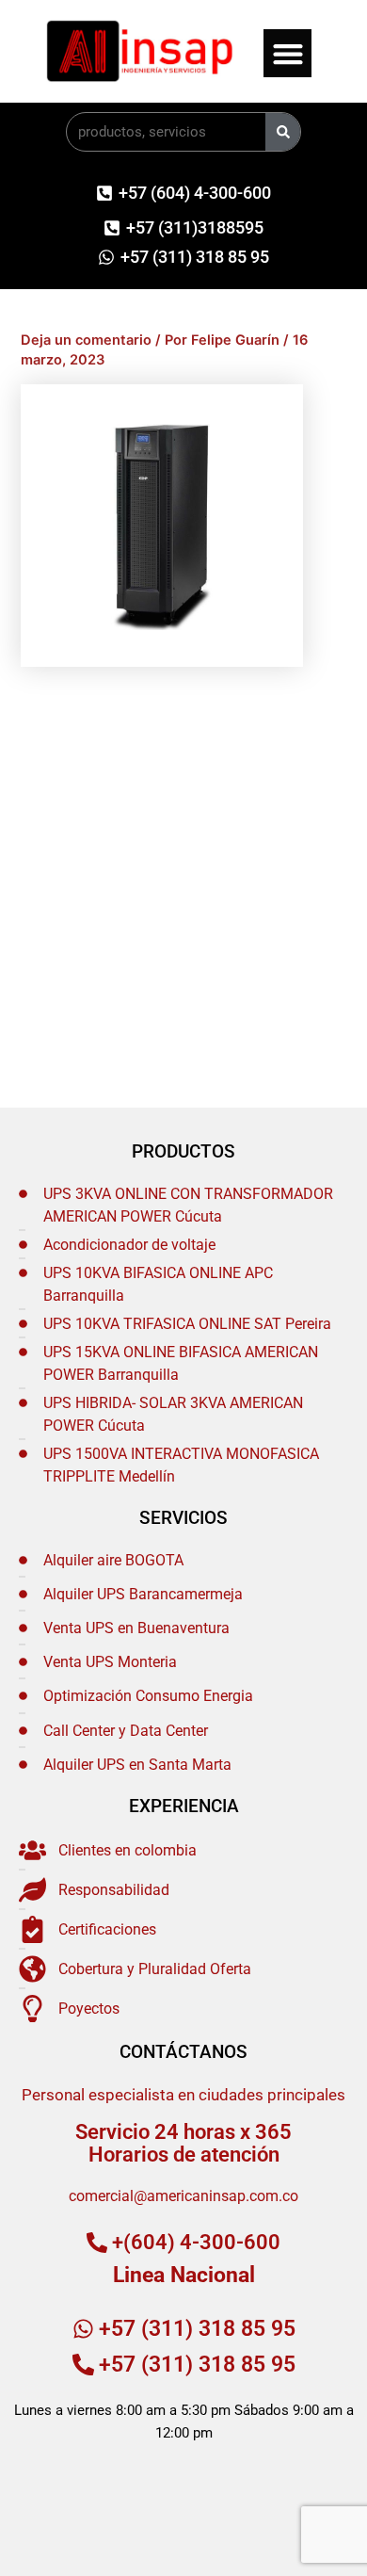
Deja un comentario (86, 340)
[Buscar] (283, 132)
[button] (287, 53)
